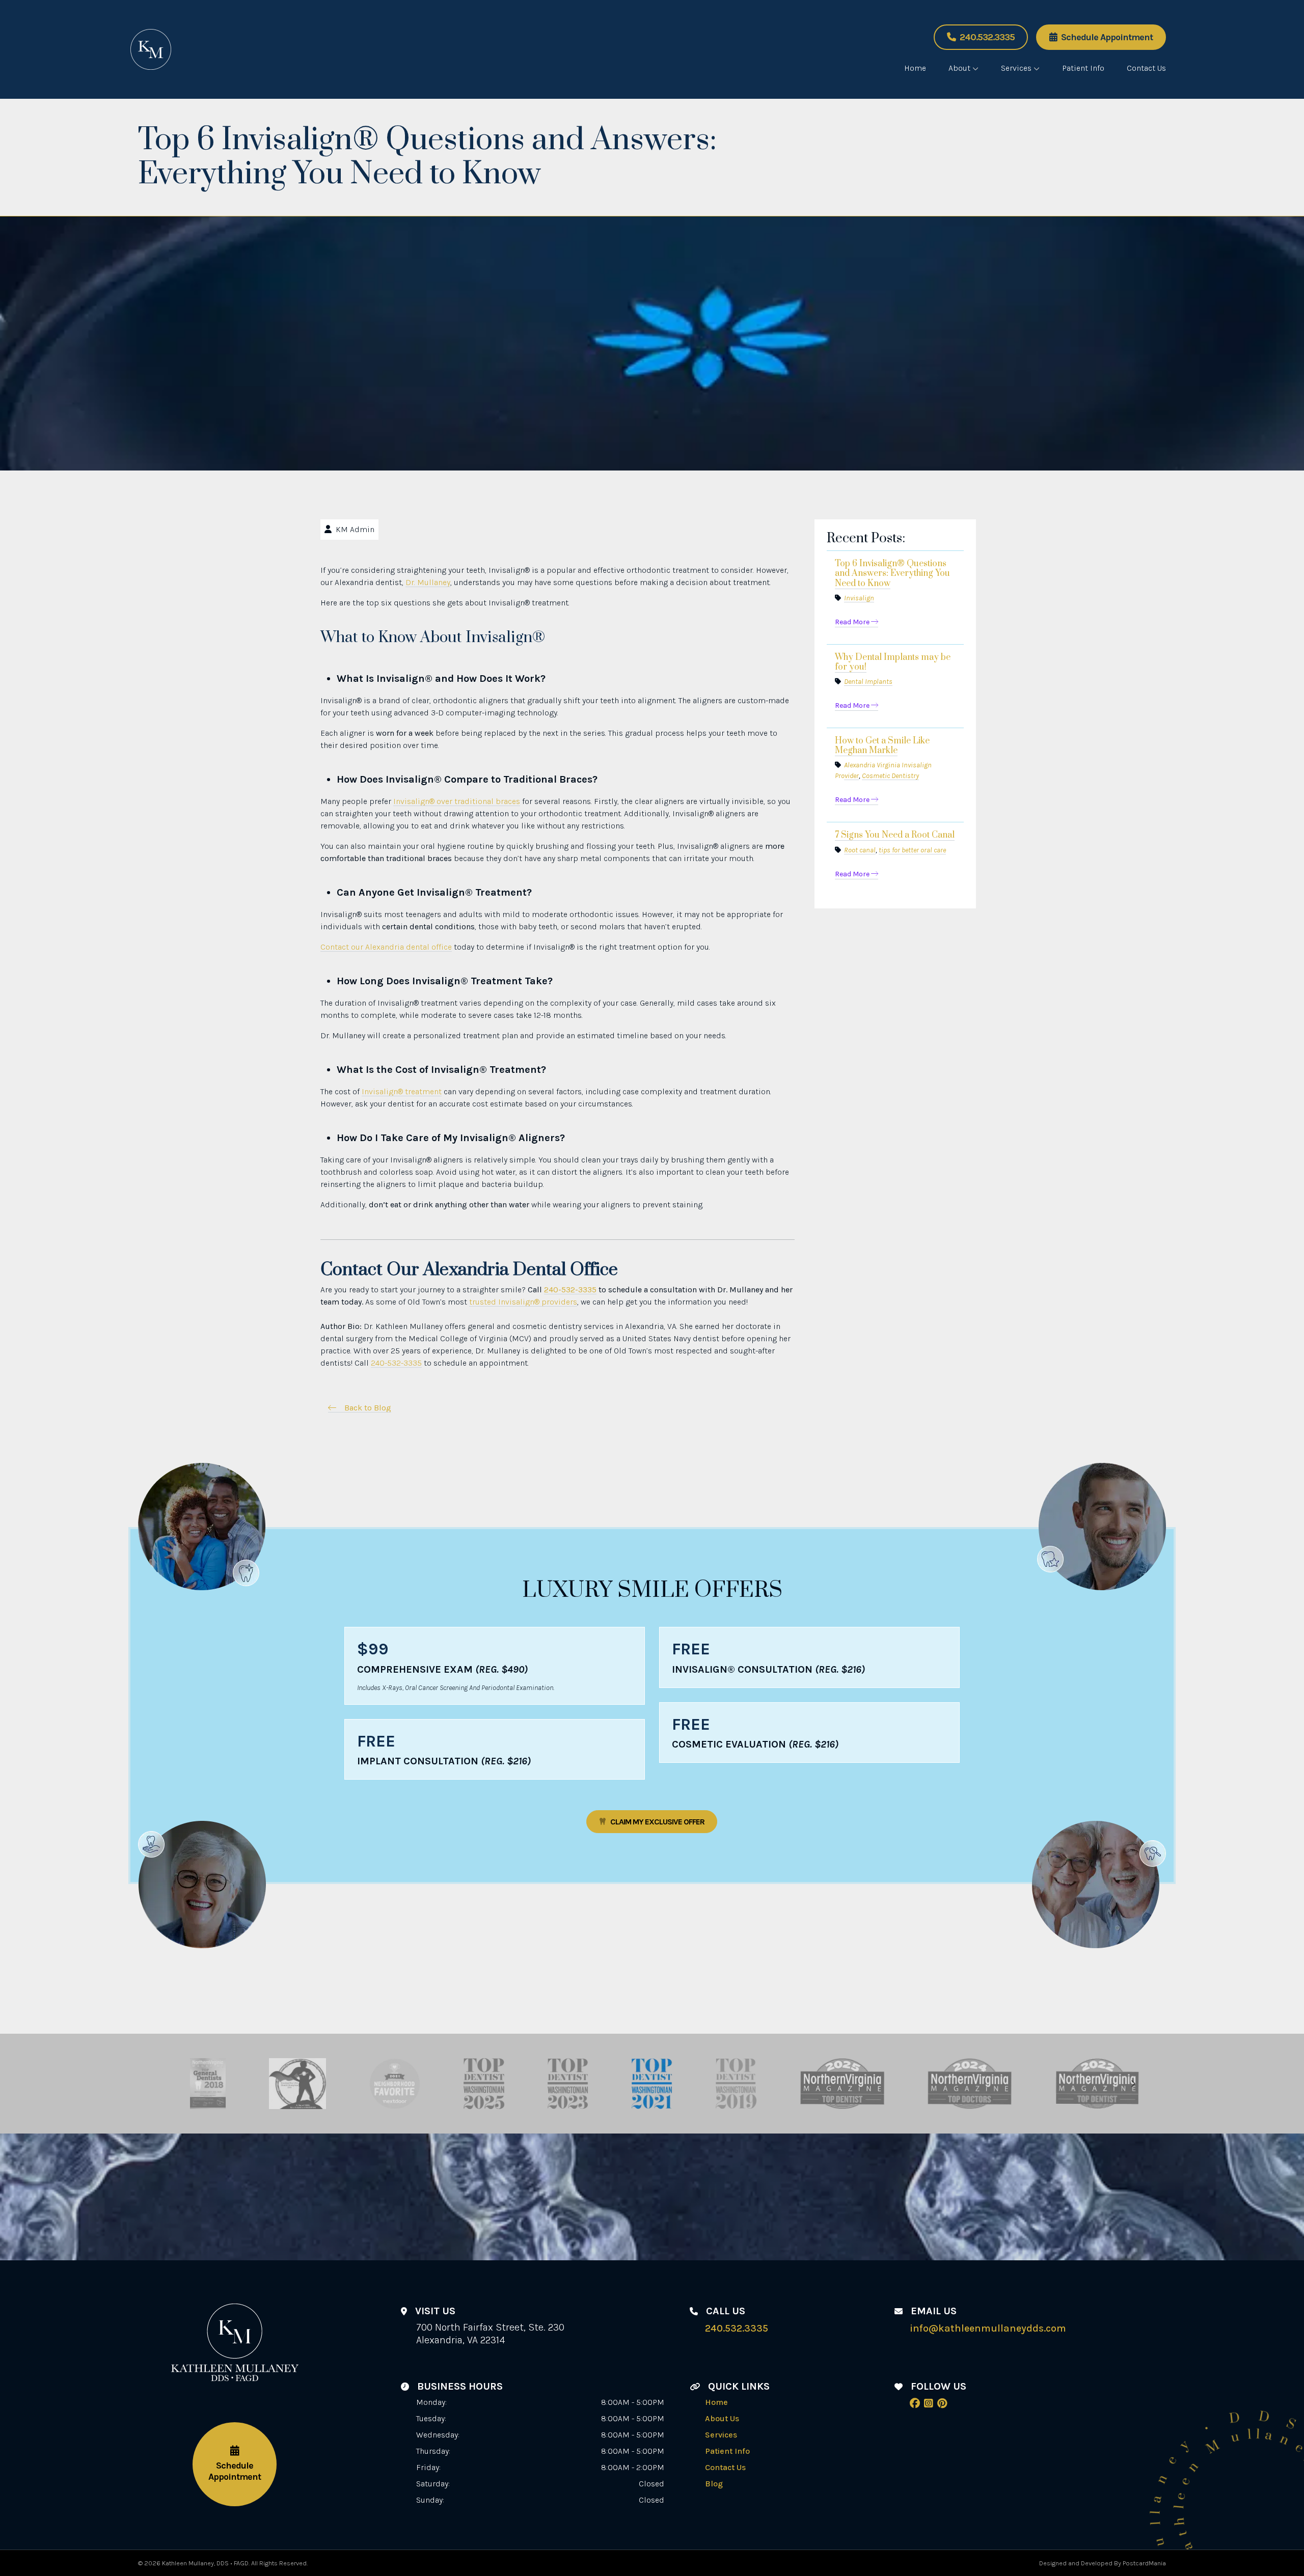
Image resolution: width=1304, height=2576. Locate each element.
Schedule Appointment (1107, 37)
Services (1016, 68)
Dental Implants (868, 682)
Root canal (860, 850)
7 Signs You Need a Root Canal (895, 835)
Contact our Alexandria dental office (386, 947)
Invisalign (859, 598)
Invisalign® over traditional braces (457, 801)
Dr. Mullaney (428, 582)
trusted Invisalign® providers (523, 1302)
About (959, 68)
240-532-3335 (570, 1290)
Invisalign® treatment (402, 1091)
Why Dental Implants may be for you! (893, 662)
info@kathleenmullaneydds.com (988, 2328)
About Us (722, 2418)
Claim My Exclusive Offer (657, 1822)
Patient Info (1083, 68)
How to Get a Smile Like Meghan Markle (882, 746)
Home (915, 68)
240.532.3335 (987, 37)
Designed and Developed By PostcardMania (1103, 2563)
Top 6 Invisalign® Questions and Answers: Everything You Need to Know (892, 573)
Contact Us (1146, 68)
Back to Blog (368, 1408)
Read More (853, 622)
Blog (714, 2484)
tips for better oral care (912, 850)
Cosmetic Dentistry (890, 776)
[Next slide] (1133, 2084)
